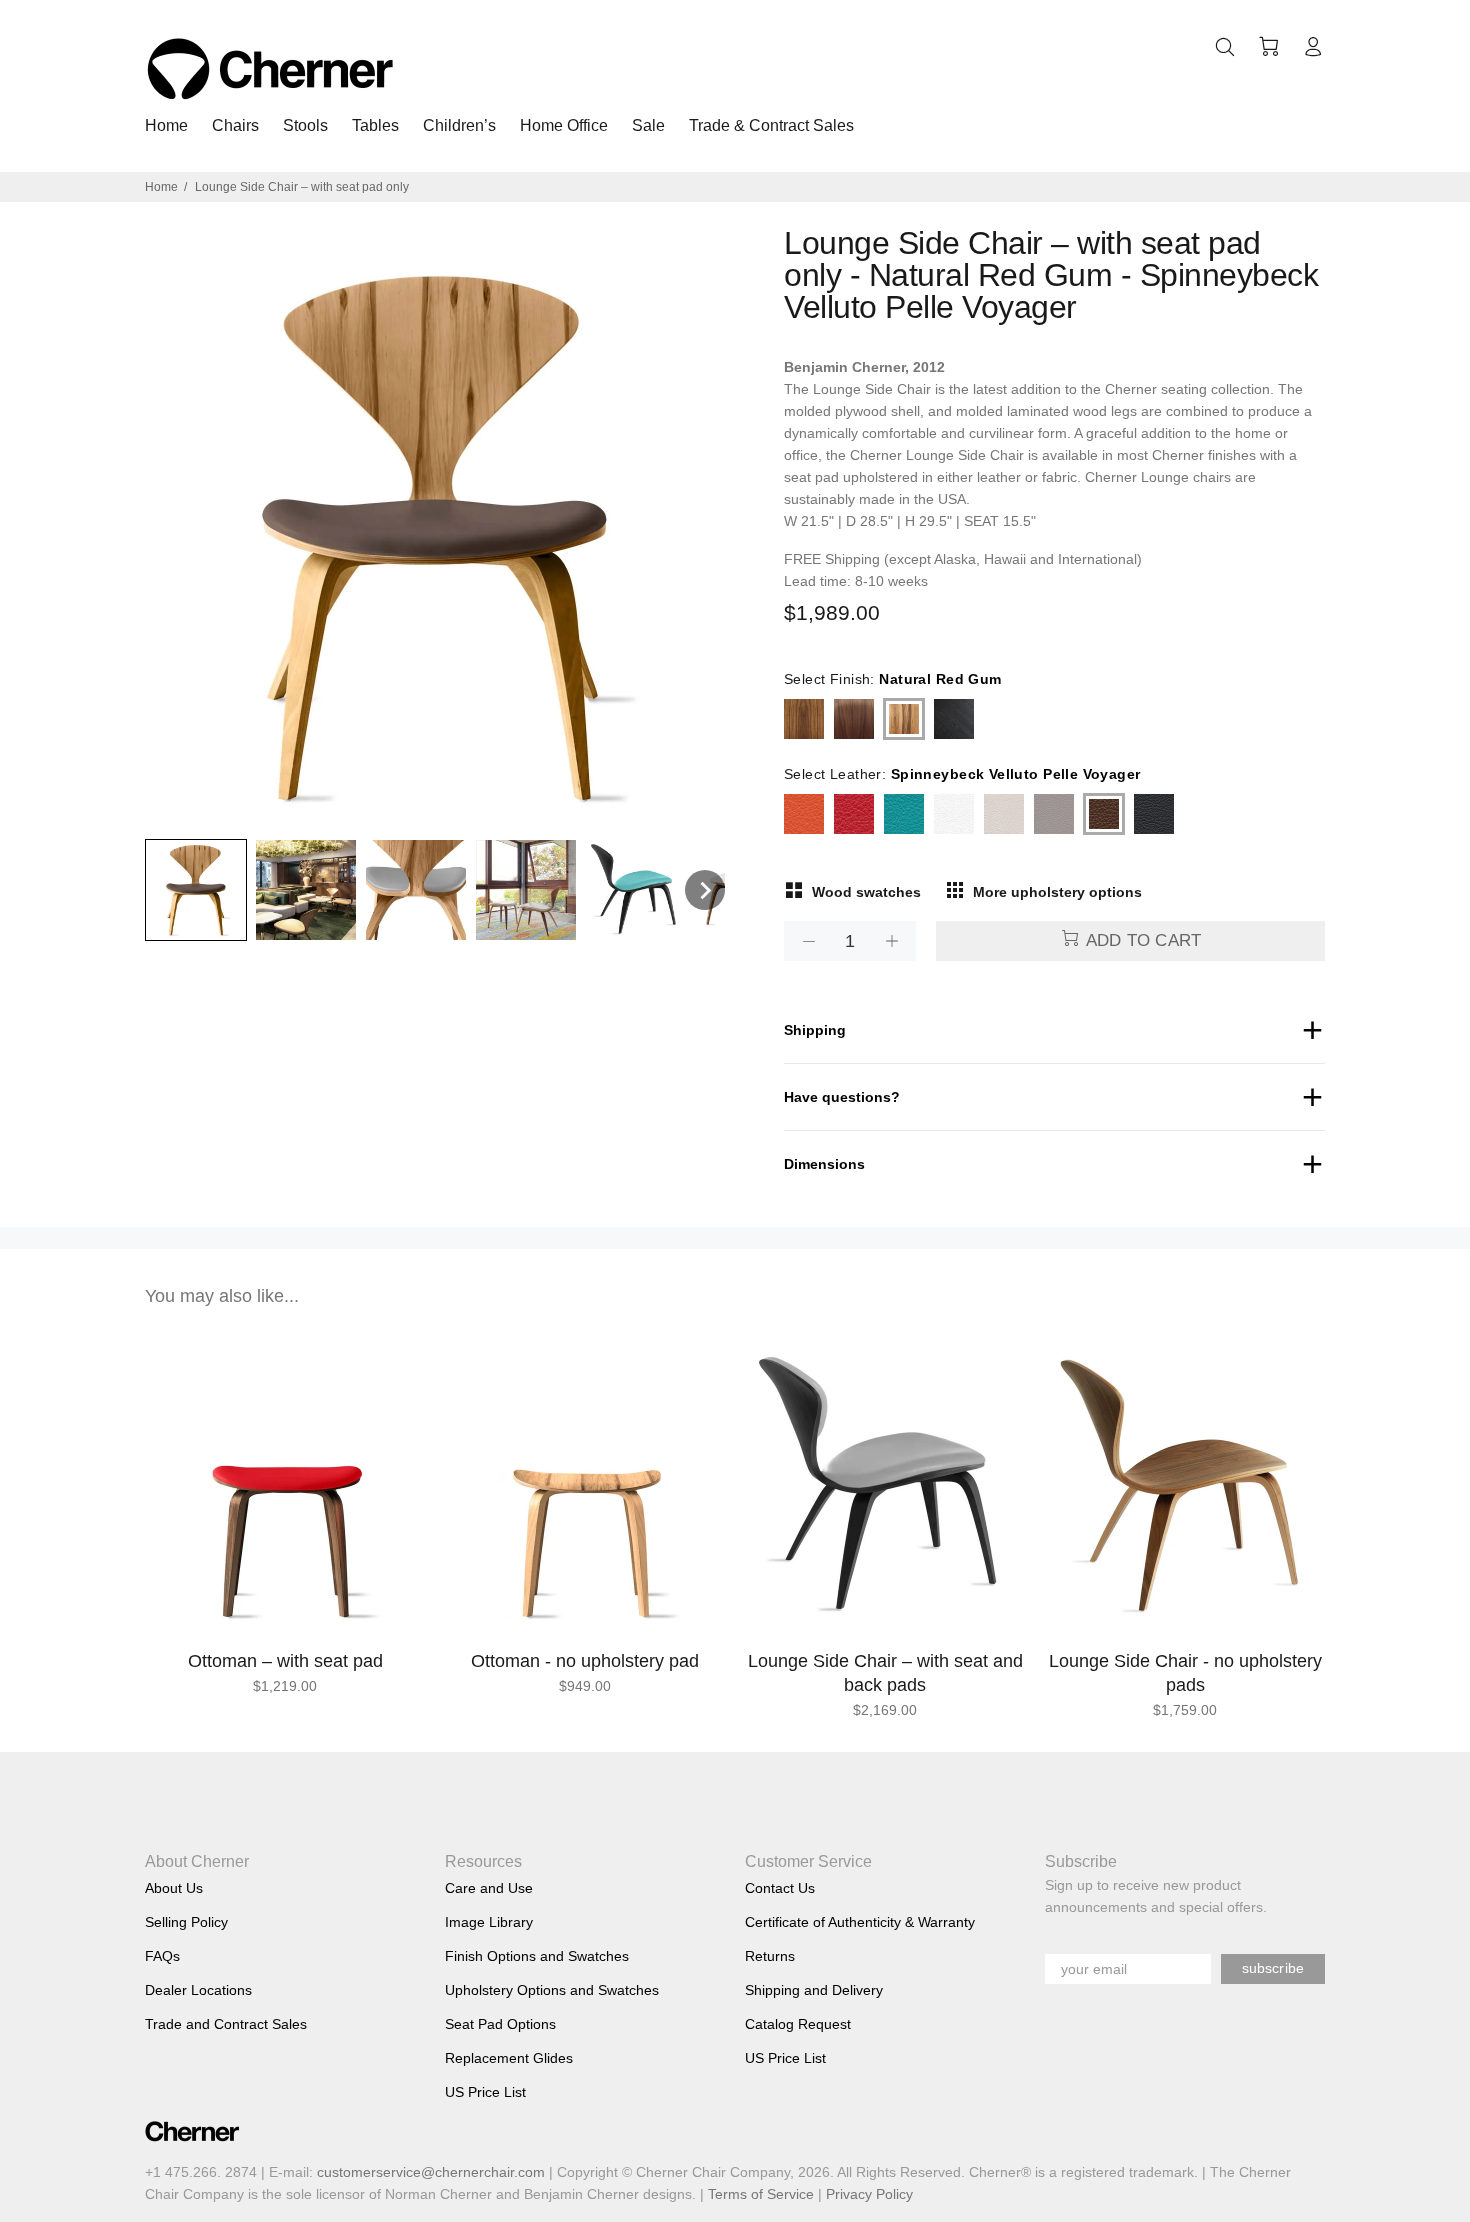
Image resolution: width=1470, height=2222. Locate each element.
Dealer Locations (198, 1990)
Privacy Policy (869, 2194)
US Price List (485, 2092)
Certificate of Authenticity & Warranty (860, 1922)
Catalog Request (798, 2024)
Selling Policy (186, 1922)
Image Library (489, 1922)
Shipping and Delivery (814, 1990)
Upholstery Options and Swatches (552, 1990)
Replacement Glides (509, 2058)
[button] (196, 890)
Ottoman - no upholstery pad (585, 1661)
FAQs (162, 1956)
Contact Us (780, 1888)
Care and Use (489, 1888)
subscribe (1273, 1968)
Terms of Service (761, 2194)
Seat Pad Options (500, 2024)
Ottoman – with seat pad (285, 1661)
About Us (174, 1888)
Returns (770, 1956)
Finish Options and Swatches (537, 1956)
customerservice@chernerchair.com (431, 2172)
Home (161, 187)
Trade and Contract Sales (226, 2024)
